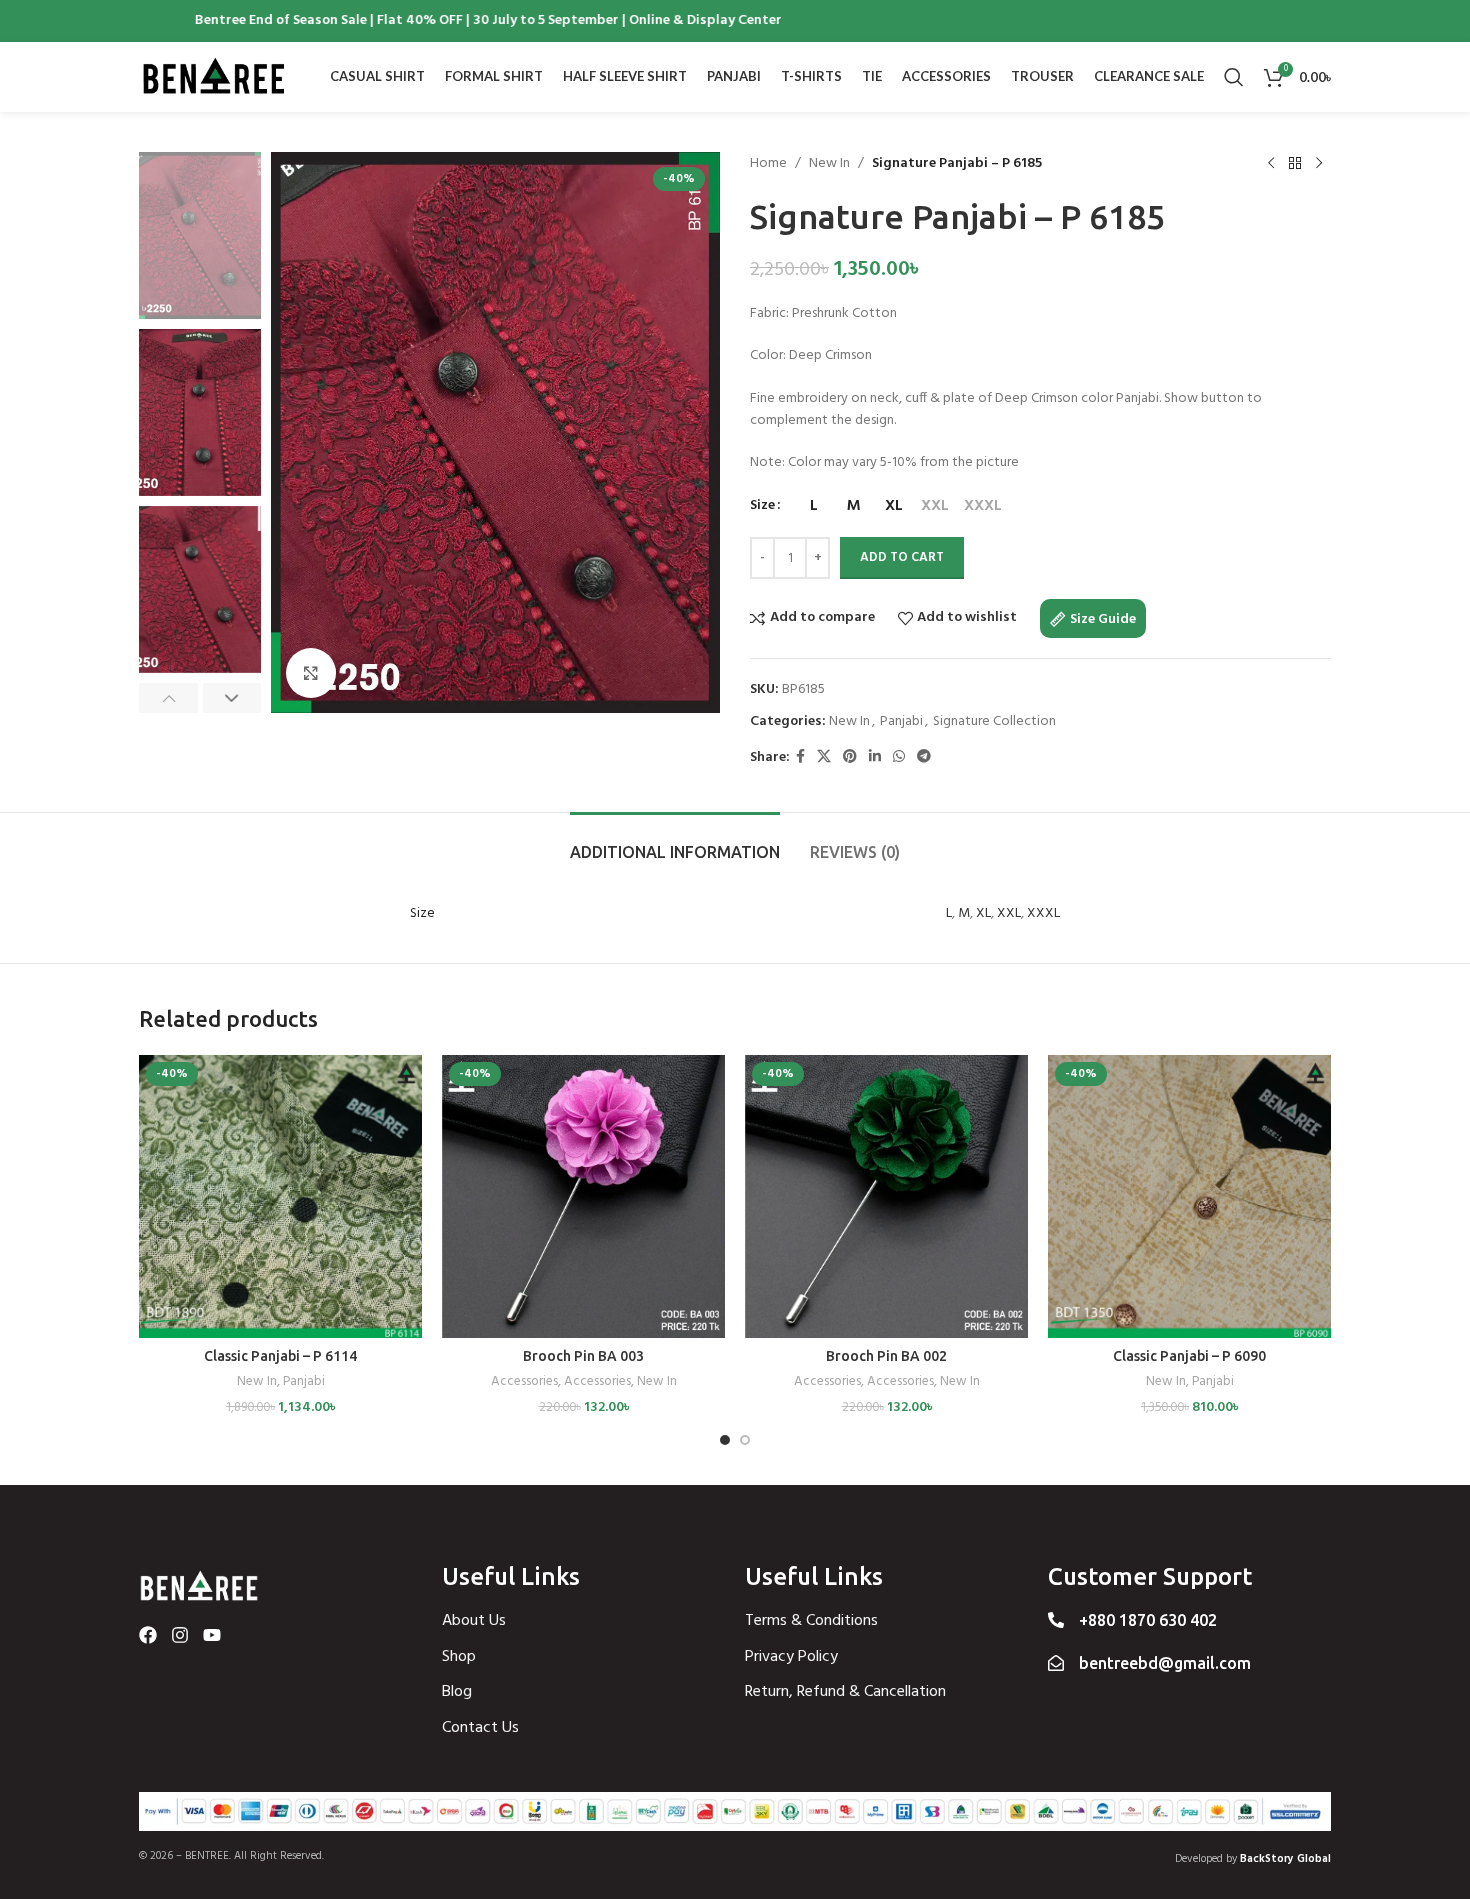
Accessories (524, 1382)
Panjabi (901, 721)
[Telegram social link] (924, 757)
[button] (168, 698)
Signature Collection (994, 721)
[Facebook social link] (800, 757)
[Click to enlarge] (311, 673)
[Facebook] (148, 1635)
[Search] (1234, 77)
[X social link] (824, 757)
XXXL (1043, 913)
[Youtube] (212, 1635)
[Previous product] (1271, 164)
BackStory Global (1285, 1859)
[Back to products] (1295, 164)
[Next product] (1319, 164)
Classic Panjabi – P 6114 (280, 1356)
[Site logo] (214, 77)
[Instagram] (180, 1635)
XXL (1009, 913)
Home (768, 164)
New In (829, 164)
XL (983, 913)
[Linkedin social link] (875, 757)
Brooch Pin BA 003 (583, 1356)
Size (762, 506)
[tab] (675, 842)
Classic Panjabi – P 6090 (1189, 1356)
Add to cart (902, 557)
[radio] (813, 506)
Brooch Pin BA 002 (886, 1356)
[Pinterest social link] (850, 757)
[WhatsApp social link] (899, 757)
